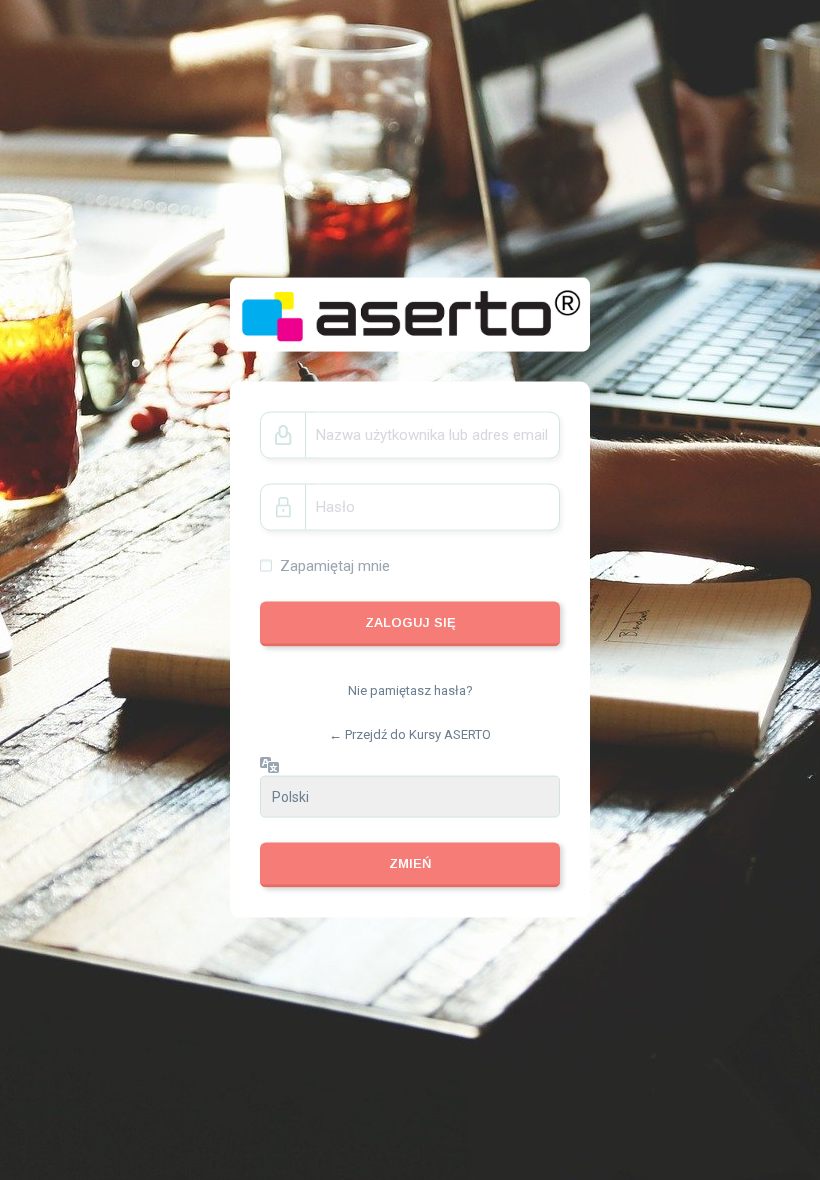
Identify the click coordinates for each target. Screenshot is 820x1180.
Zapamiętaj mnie (335, 565)
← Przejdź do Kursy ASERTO (410, 733)
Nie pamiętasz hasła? (410, 690)
